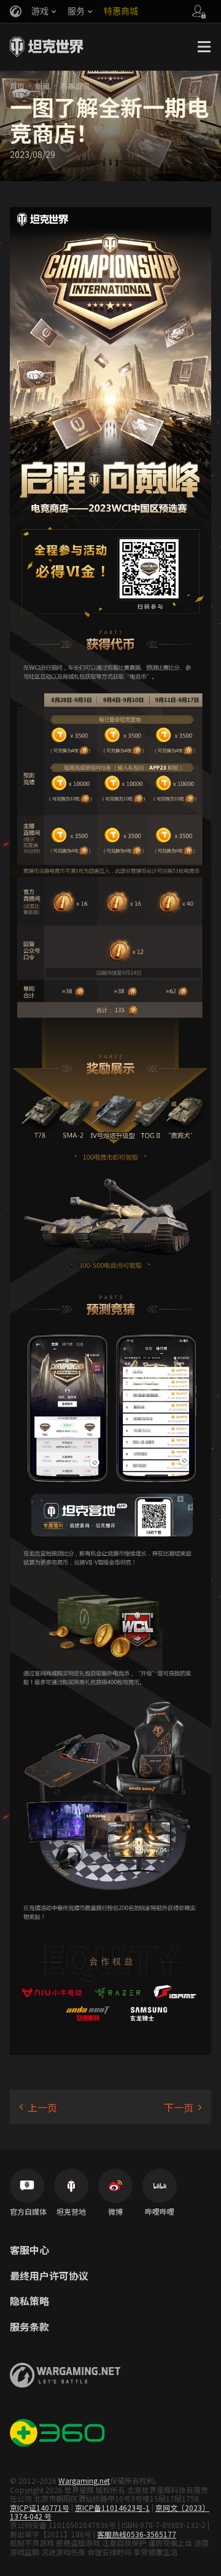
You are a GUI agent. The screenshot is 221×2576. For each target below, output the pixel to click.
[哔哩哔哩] (160, 2186)
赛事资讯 (75, 86)
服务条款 (29, 2327)
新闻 (42, 86)
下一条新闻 (183, 2107)
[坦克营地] (71, 2186)
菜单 (204, 47)
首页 (17, 86)
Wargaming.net (84, 2480)
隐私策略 (29, 2301)
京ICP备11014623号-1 (112, 2507)
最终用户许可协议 (49, 2276)
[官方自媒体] (27, 2186)
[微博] (115, 2186)
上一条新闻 (38, 2107)
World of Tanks (47, 47)
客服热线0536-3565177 (137, 2534)
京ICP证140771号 (40, 2507)
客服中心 (29, 2250)
